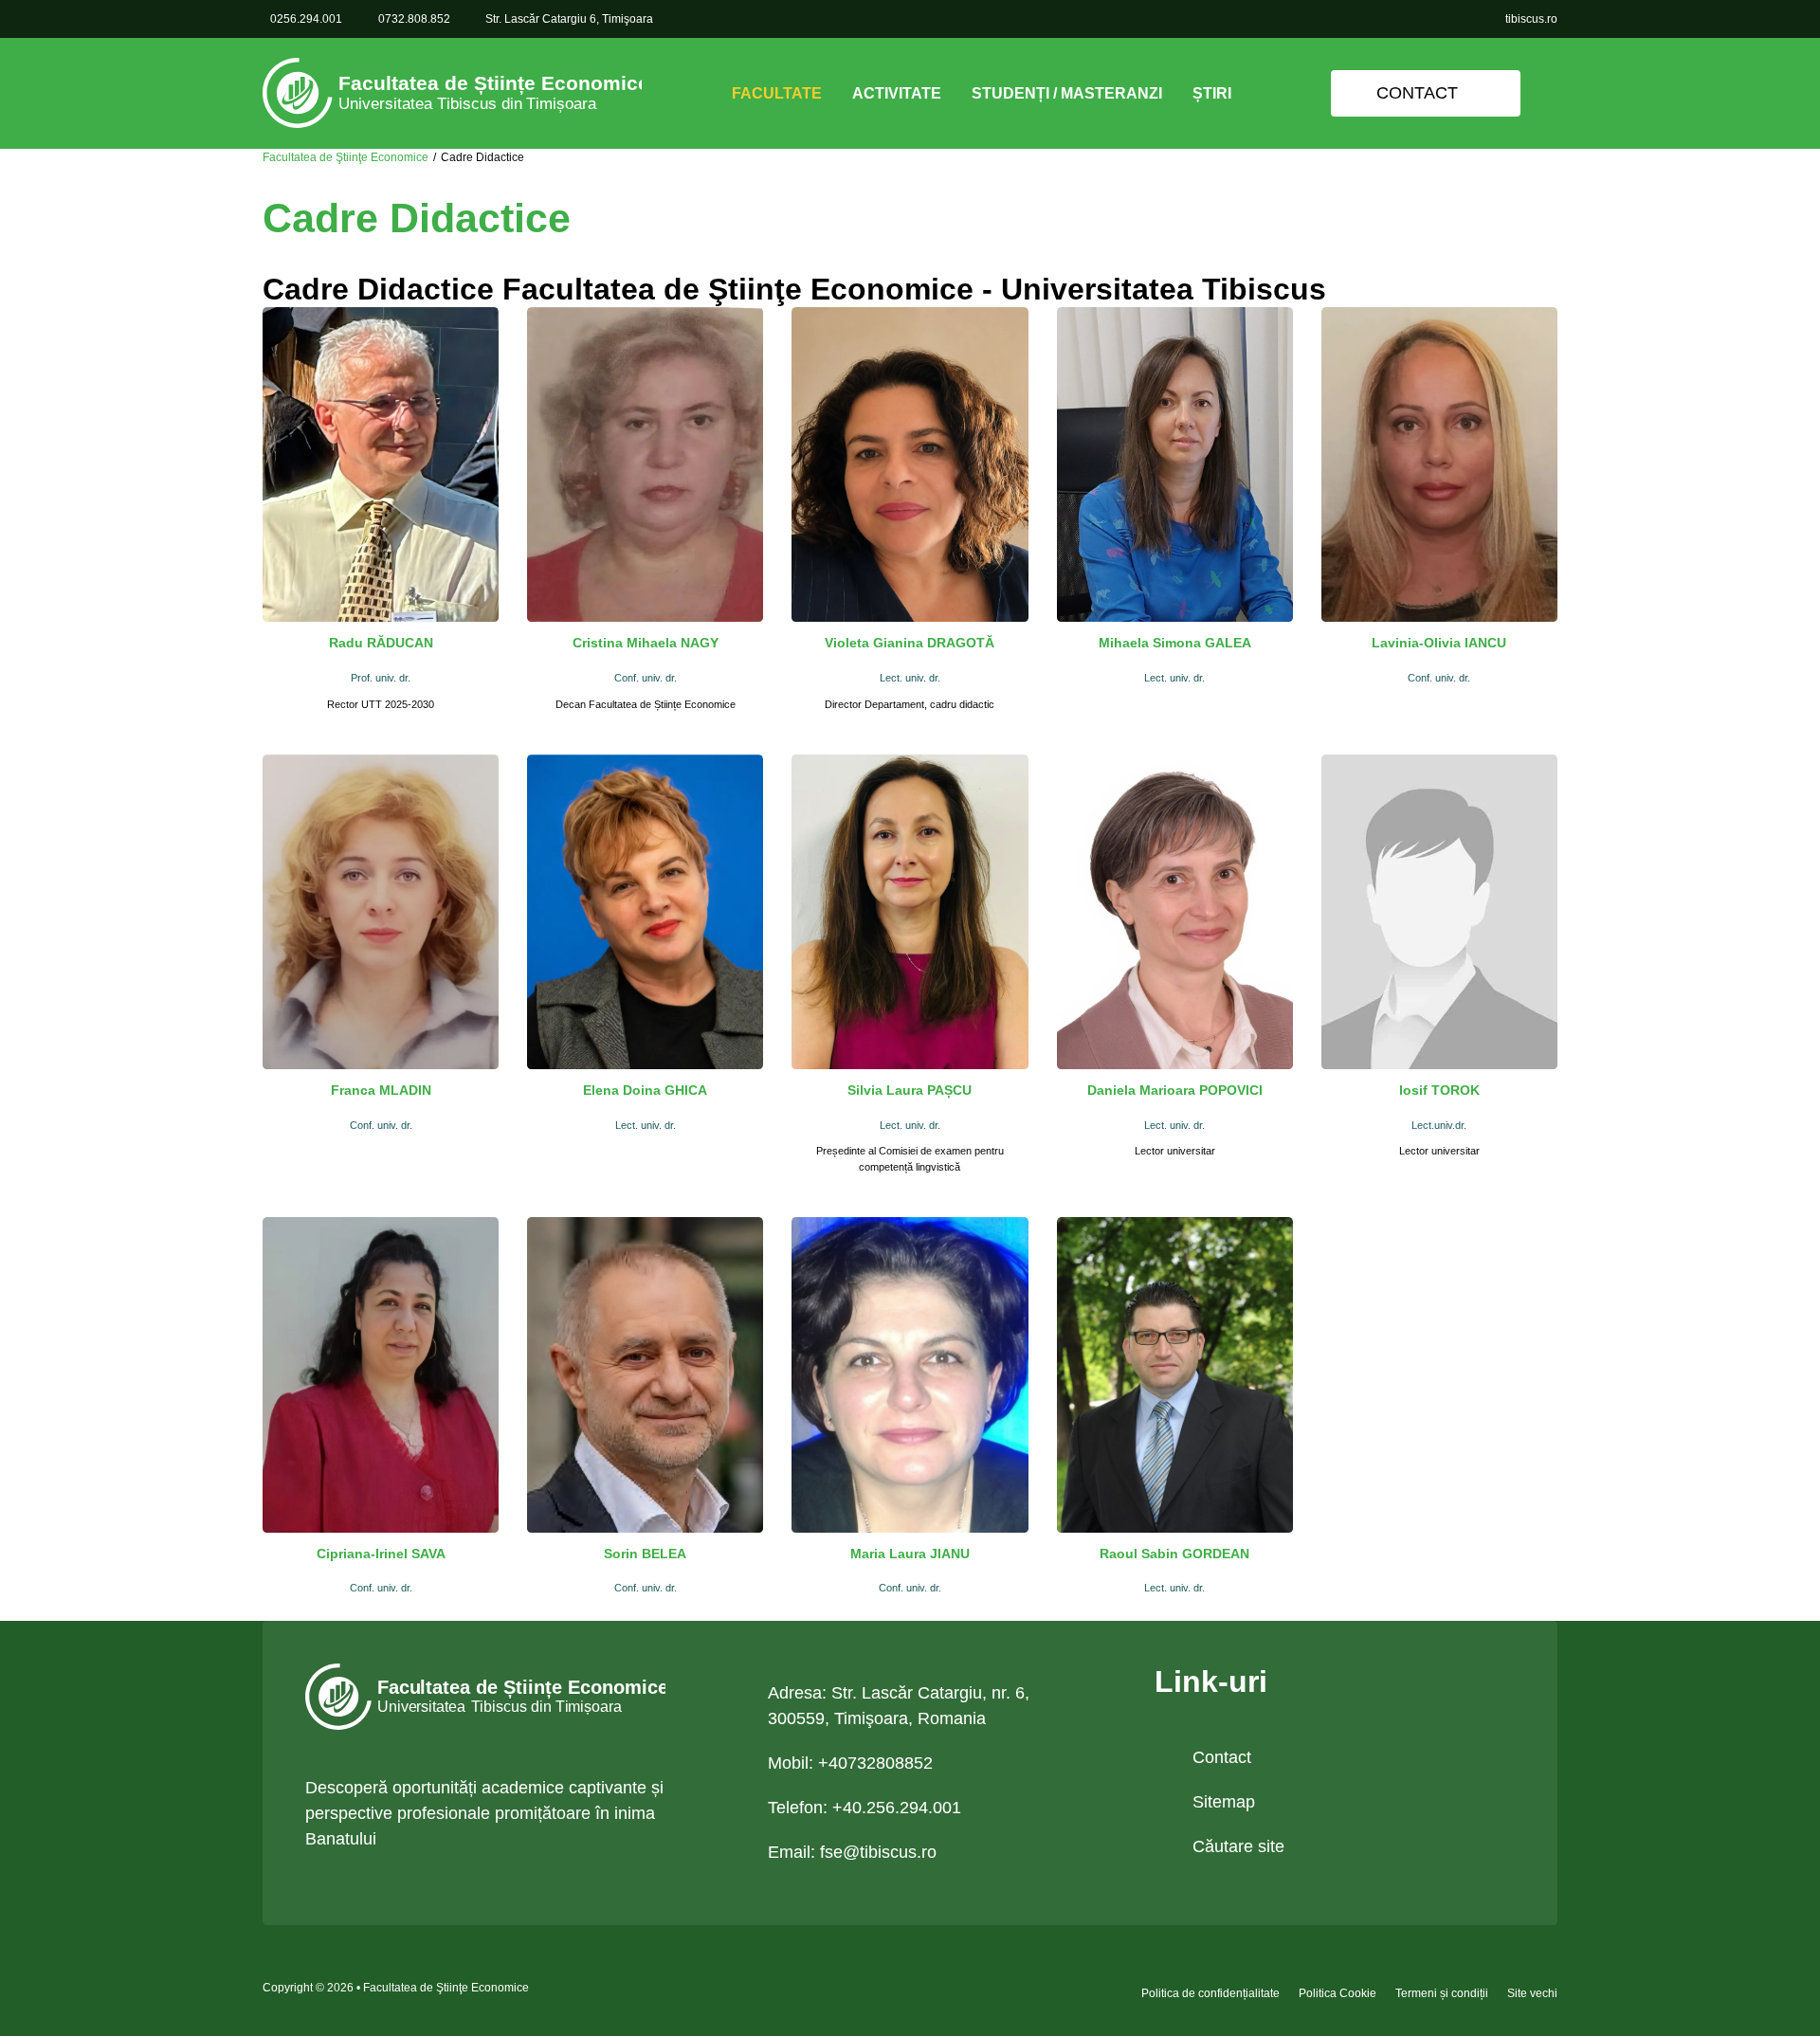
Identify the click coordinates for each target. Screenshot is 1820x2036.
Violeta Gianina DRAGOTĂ (910, 643)
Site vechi (1532, 1993)
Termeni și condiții (1442, 1993)
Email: (852, 1852)
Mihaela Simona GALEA (1175, 643)
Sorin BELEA (645, 1554)
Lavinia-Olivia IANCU (1439, 643)
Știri (1212, 93)
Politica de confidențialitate (1210, 1993)
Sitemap (1224, 1802)
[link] (452, 93)
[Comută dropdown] (837, 94)
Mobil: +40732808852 (850, 1763)
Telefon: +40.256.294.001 (864, 1808)
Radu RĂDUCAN (381, 643)
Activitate (897, 93)
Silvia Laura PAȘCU (910, 1090)
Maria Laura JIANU (910, 1554)
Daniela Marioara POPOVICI (1175, 1090)
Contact (1417, 93)
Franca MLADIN (381, 1090)
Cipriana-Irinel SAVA (381, 1554)
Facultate (777, 93)
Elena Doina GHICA (645, 1090)
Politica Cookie (1338, 1993)
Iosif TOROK (1439, 1090)
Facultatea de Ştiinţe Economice (346, 157)
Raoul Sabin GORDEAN (1174, 1554)
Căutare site (1238, 1846)
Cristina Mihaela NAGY (646, 643)
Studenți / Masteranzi (1067, 93)
